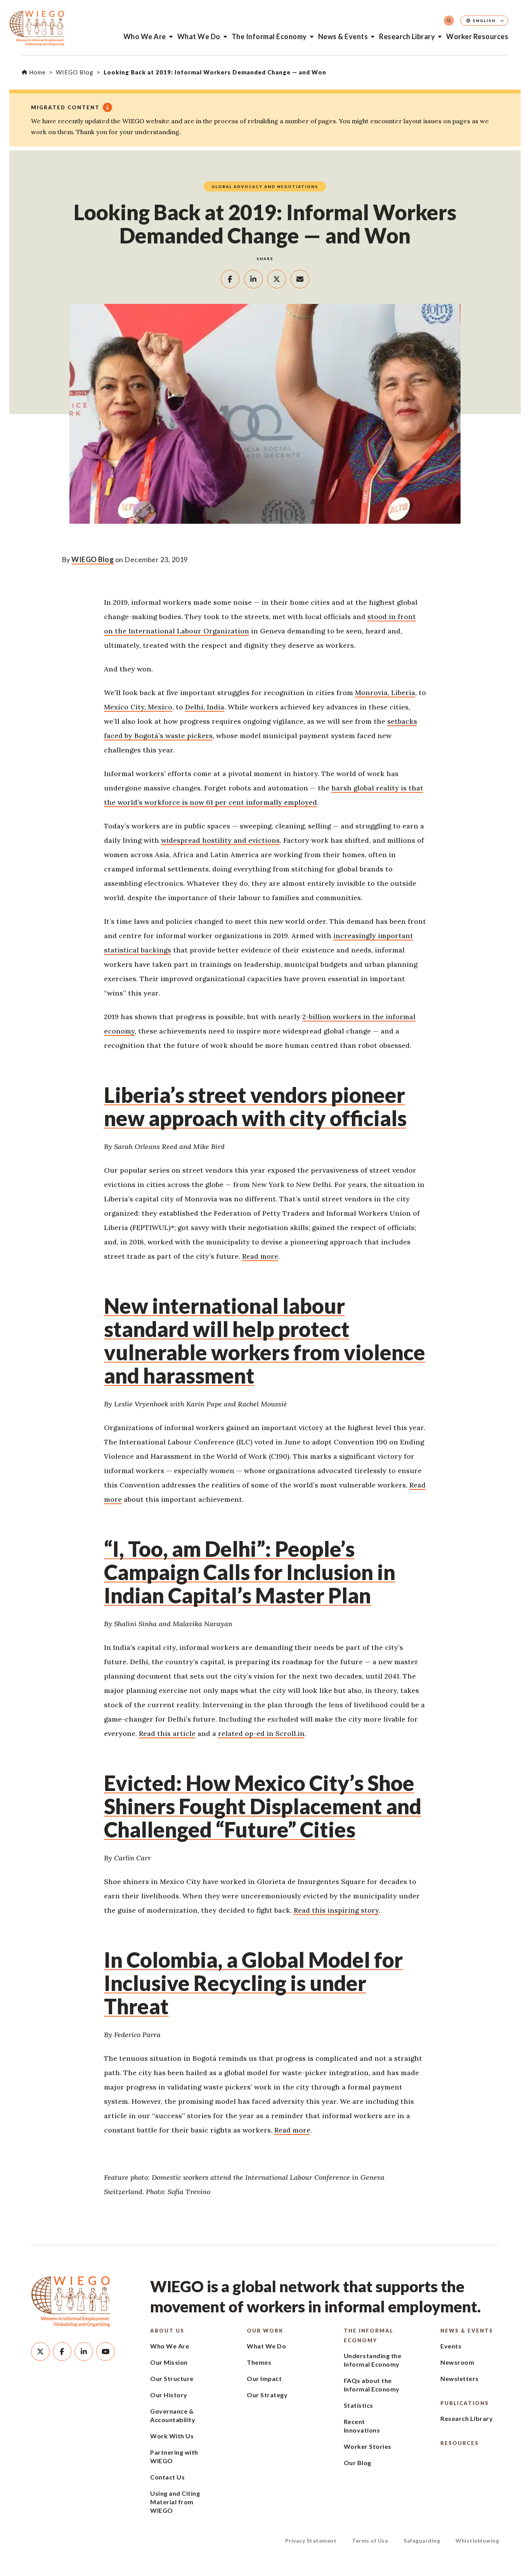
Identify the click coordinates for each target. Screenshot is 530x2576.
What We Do (199, 36)
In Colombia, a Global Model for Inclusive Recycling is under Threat (253, 1983)
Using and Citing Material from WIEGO (175, 2502)
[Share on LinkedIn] (253, 279)
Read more (260, 1256)
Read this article (167, 1733)
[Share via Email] (300, 279)
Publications (465, 2403)
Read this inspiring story (336, 1910)
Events (451, 2346)
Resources (460, 2443)
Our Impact (264, 2378)
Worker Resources (477, 36)
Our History (169, 2395)
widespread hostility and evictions (220, 840)
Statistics (359, 2405)
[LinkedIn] (84, 2352)
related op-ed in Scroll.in (261, 1733)
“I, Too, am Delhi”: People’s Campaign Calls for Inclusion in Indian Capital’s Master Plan (250, 1572)
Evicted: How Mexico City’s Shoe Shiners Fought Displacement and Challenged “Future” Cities (263, 1806)
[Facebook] (62, 2352)
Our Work (265, 2331)
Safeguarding (422, 2541)
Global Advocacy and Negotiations (265, 186)
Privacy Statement (311, 2541)
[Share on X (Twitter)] (277, 279)
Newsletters (460, 2378)
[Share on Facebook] (230, 279)
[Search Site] (449, 21)
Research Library (407, 36)
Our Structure (172, 2378)
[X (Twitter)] (40, 2352)
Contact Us (167, 2477)
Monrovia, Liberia (385, 693)
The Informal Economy (269, 36)
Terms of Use (370, 2541)
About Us (167, 2331)
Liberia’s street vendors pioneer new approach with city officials (255, 1107)
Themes (259, 2362)
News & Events (343, 36)
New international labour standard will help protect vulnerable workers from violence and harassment (265, 1341)
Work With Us (172, 2436)
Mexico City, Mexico (138, 707)
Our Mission (169, 2362)
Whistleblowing (477, 2541)
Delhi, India (205, 707)
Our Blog (358, 2463)
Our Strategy (267, 2395)
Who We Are (145, 36)
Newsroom (457, 2362)
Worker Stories (368, 2446)
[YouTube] (106, 2352)
